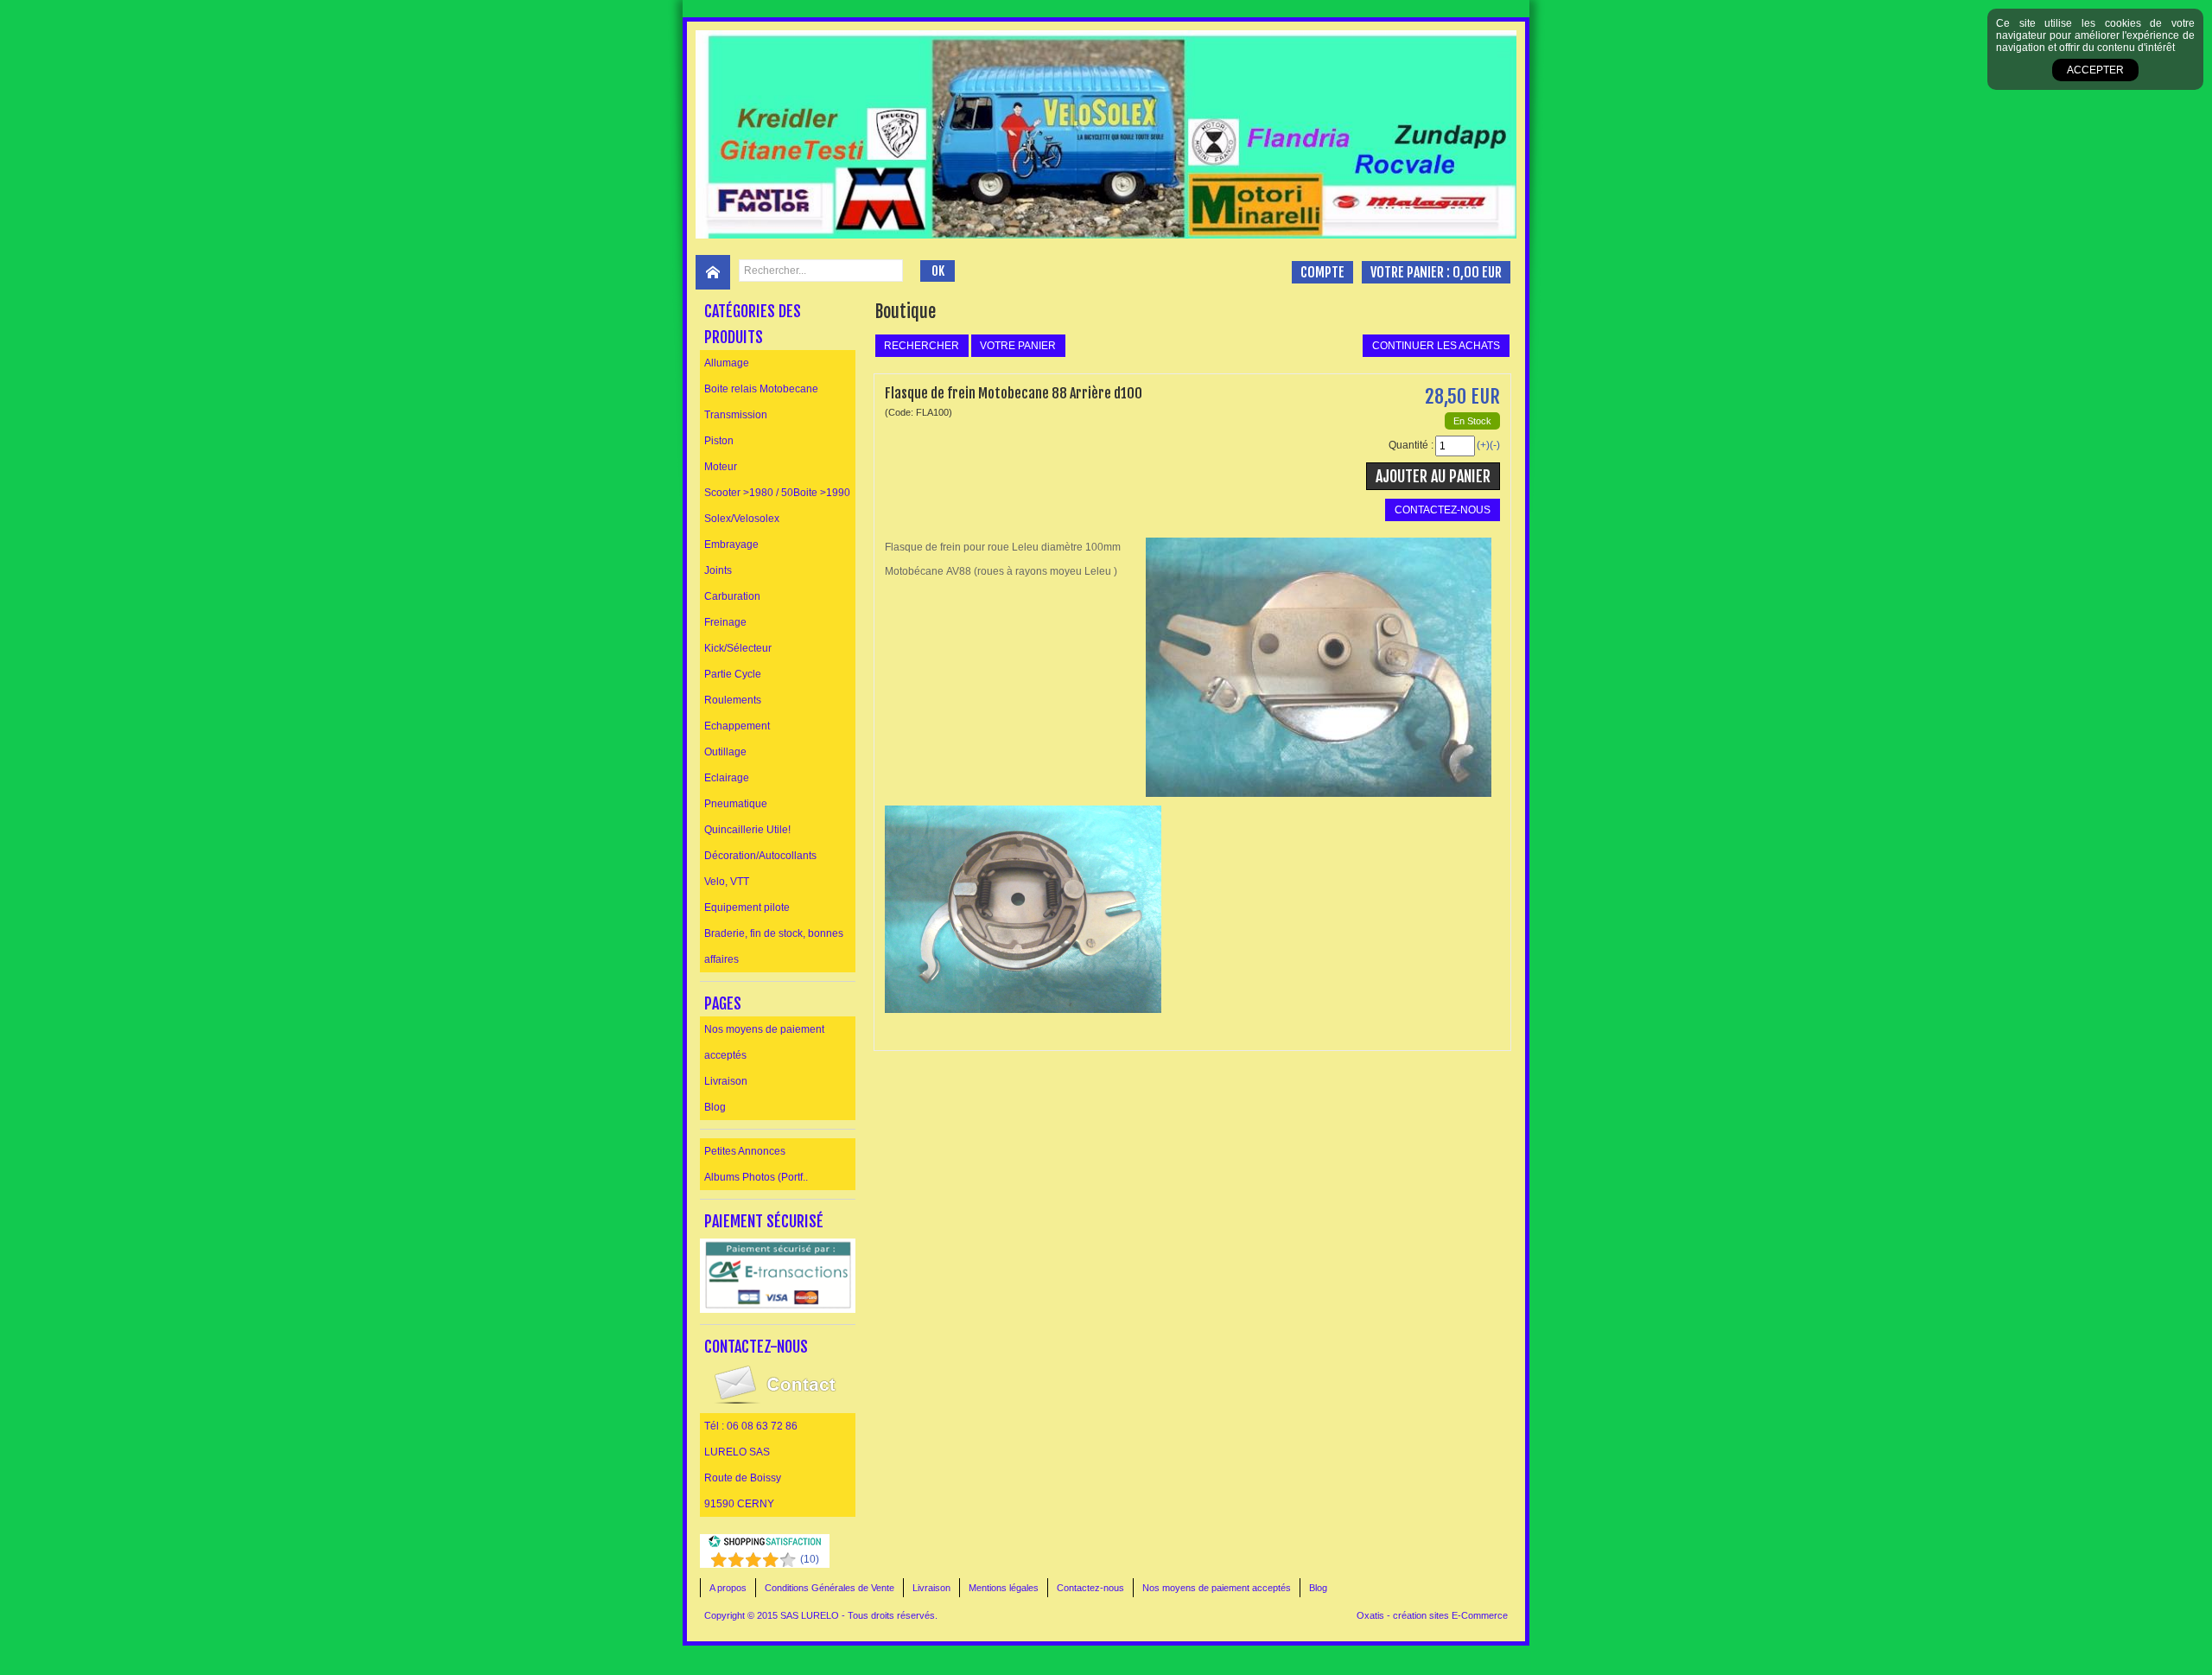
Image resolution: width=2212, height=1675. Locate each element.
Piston (719, 441)
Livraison (726, 1081)
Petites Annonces (745, 1151)
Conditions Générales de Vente (829, 1588)
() (810, 1559)
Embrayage (731, 545)
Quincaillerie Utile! (747, 830)
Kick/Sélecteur (738, 648)
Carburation (732, 596)
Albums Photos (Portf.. (756, 1177)
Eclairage (727, 778)
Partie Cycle (733, 674)
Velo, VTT (727, 882)
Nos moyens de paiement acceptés (764, 1042)
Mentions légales (1004, 1588)
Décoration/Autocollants (760, 856)
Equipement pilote (747, 908)
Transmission (736, 415)
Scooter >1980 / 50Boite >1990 (777, 493)
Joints (718, 570)
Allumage (727, 363)
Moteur (721, 467)
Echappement (737, 726)
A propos (728, 1588)
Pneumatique (736, 804)
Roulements (733, 700)
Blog (715, 1107)
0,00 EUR (1477, 272)
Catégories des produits (753, 324)
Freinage (725, 622)
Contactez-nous (1090, 1588)
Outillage (725, 752)
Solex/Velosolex (742, 519)
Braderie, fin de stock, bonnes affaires (774, 946)
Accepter (2095, 70)
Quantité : (1411, 445)
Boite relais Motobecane (761, 389)
